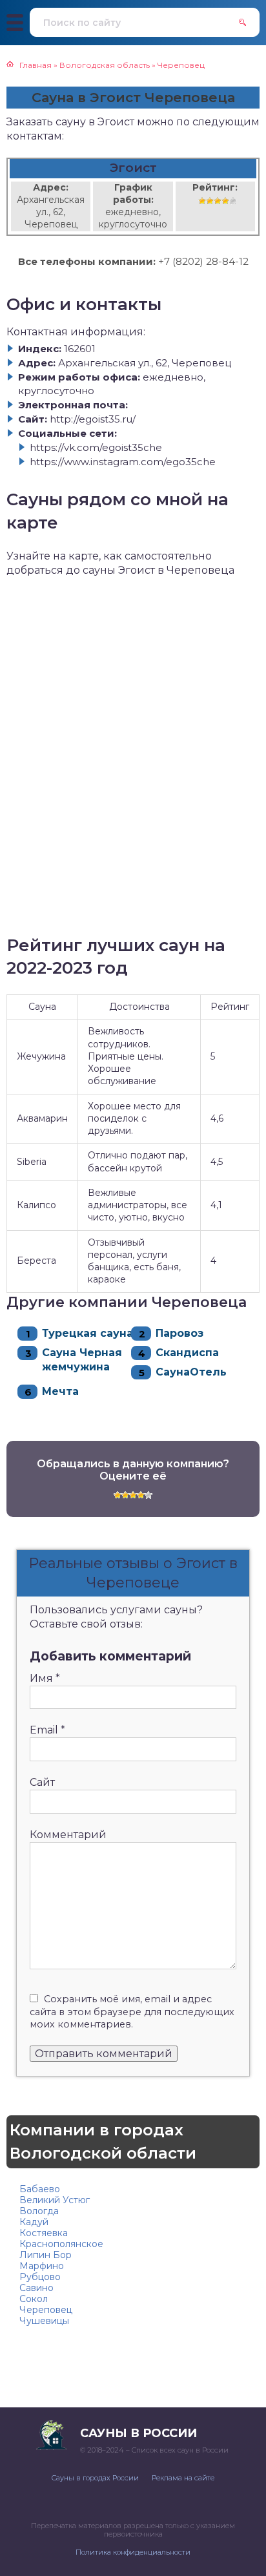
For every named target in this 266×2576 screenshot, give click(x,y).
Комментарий (68, 1835)
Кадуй (34, 2222)
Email (47, 1730)
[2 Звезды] (210, 201)
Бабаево (40, 2189)
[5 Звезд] (233, 201)
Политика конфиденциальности (133, 2552)
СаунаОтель (191, 1372)
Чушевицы (44, 2321)
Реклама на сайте (183, 2478)
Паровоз (179, 1333)
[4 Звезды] (225, 201)
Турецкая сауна (87, 1333)
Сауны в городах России (95, 2478)
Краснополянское (61, 2244)
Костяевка (44, 2233)
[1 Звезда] (202, 201)
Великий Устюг (55, 2200)
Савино (36, 2288)
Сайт (42, 1782)
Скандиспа (187, 1353)
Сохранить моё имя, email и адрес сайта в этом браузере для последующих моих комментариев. (132, 2012)
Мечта (60, 1391)
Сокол (34, 2299)
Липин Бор (46, 2255)
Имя (45, 1678)
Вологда (39, 2211)
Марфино (42, 2266)
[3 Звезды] (218, 201)
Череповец (46, 2310)
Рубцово (40, 2277)
